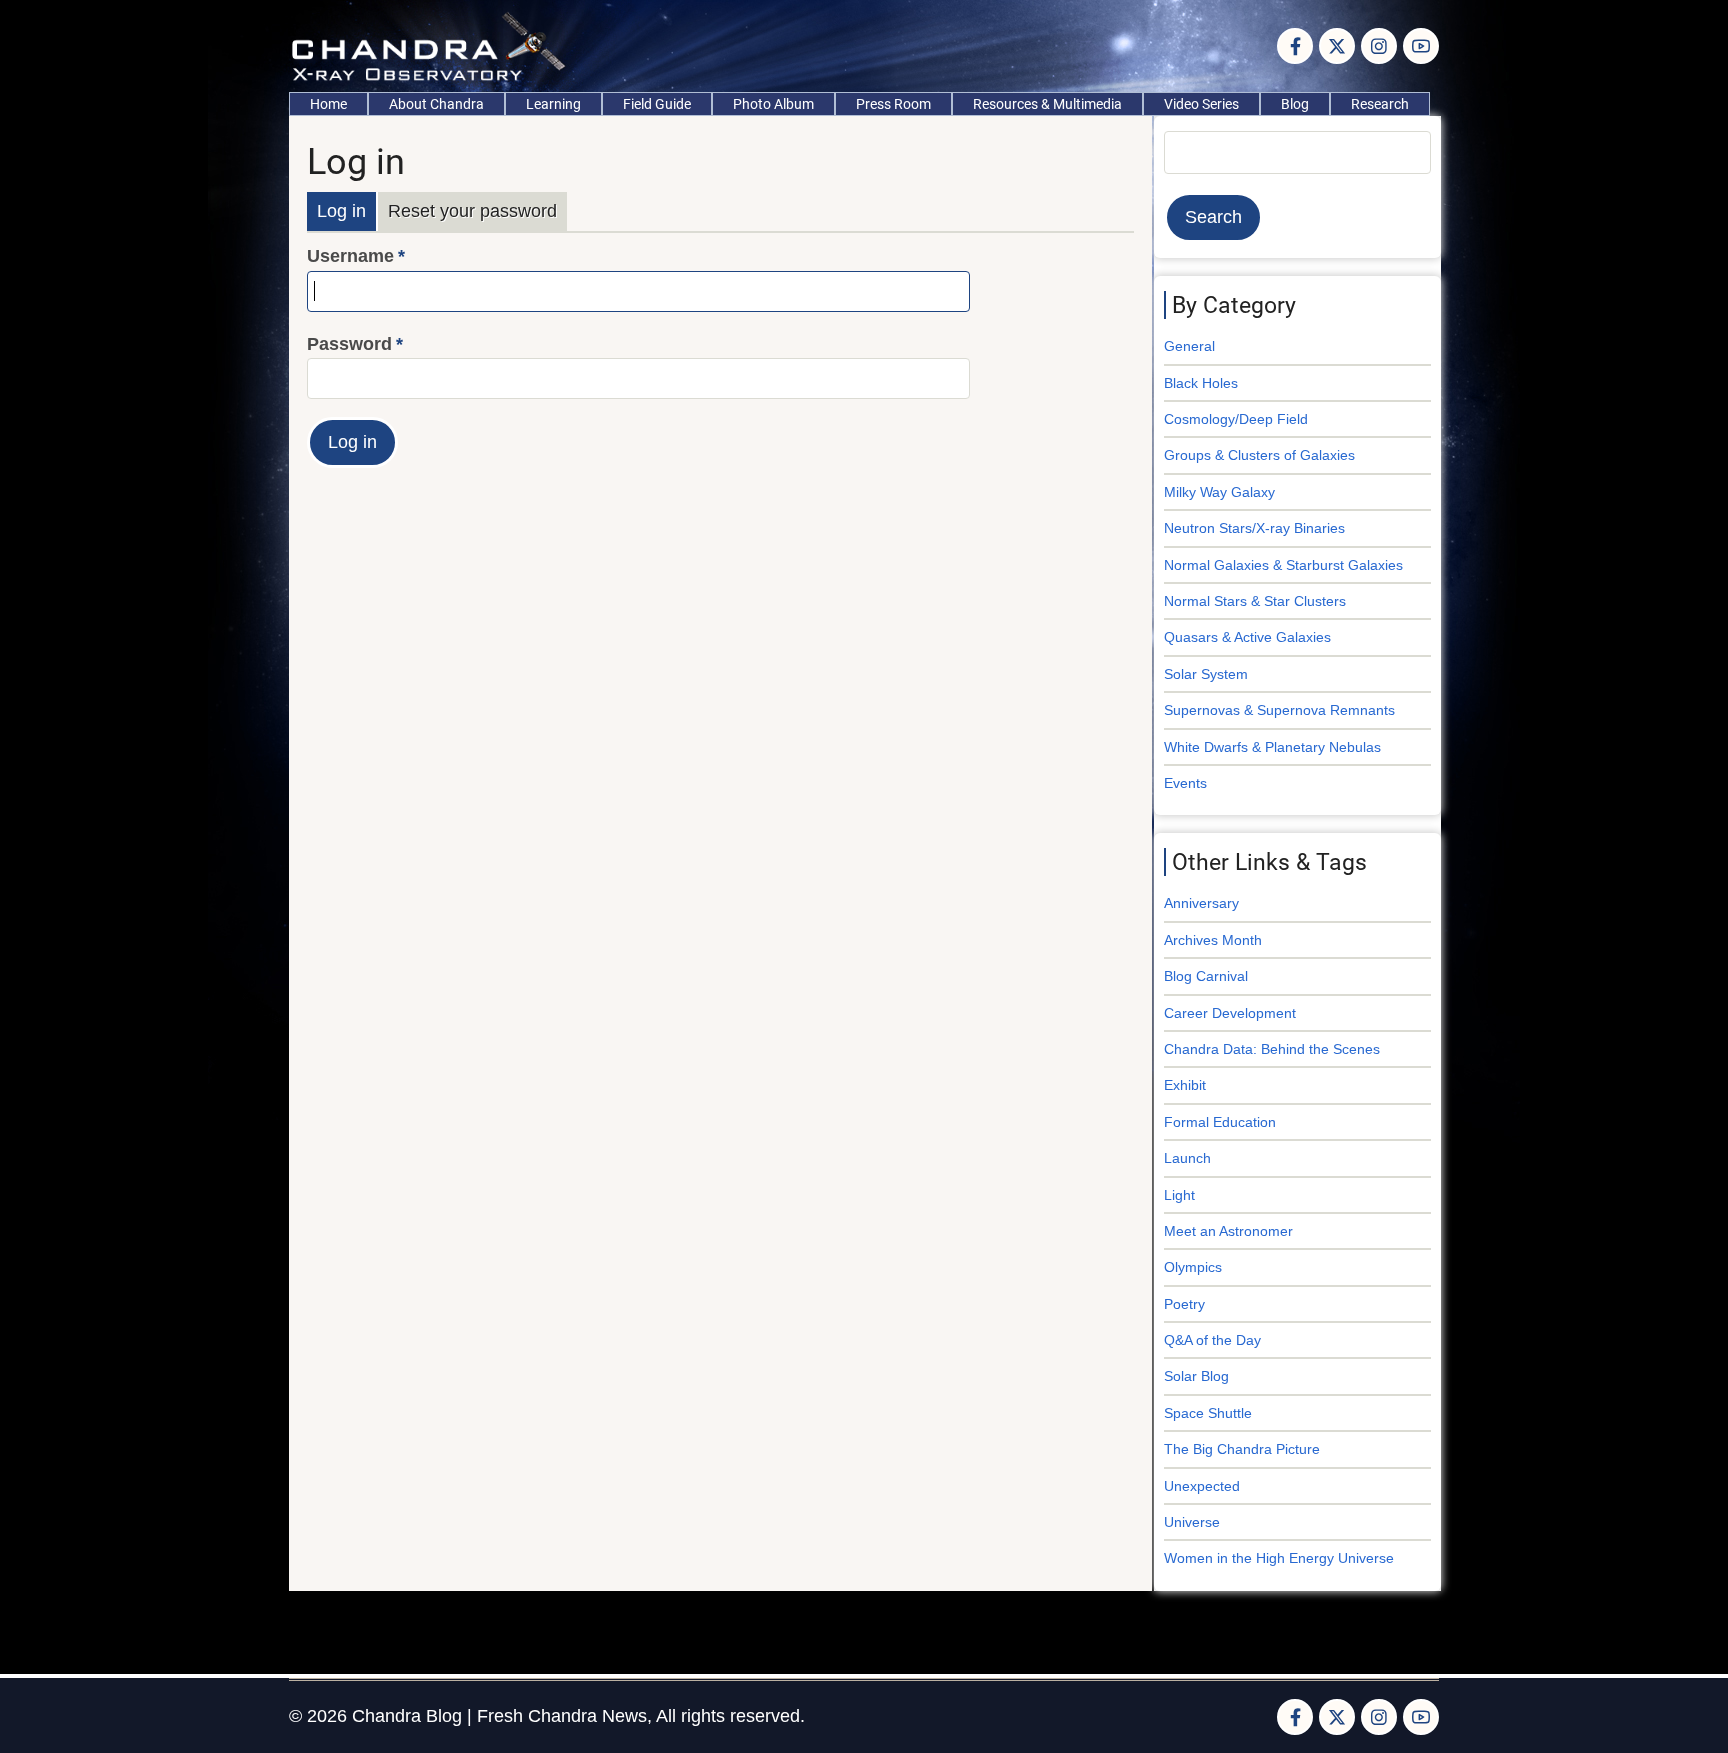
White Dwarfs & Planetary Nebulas (1272, 747)
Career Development (1230, 1013)
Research (1380, 104)
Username (350, 256)
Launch (1187, 1158)
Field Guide (657, 104)
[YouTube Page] (1421, 46)
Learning (553, 104)
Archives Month (1213, 940)
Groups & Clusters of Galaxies (1259, 455)
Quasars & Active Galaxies (1247, 637)
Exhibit (1185, 1085)
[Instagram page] (1379, 46)
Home (328, 104)
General (1189, 346)
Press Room (893, 104)
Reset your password (472, 211)
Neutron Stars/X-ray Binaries (1254, 528)
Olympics (1193, 1267)
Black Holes (1201, 383)
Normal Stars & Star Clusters (1255, 601)
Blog (1295, 104)
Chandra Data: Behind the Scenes (1272, 1049)
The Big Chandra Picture (1242, 1449)
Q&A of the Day (1212, 1340)
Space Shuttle (1208, 1413)
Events (1185, 783)
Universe (1192, 1522)
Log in (341, 211)
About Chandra (436, 104)
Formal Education (1220, 1122)
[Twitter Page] (1337, 46)
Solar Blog (1196, 1376)
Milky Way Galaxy (1219, 492)
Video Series (1201, 104)
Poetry (1184, 1304)
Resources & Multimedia (1047, 104)
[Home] (433, 45)
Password (349, 344)
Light (1179, 1195)
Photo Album (773, 104)
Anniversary (1201, 903)
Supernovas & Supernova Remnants (1279, 710)
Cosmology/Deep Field (1236, 419)
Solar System (1206, 674)
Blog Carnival (1206, 976)
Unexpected (1202, 1486)
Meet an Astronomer (1228, 1231)
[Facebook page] (1295, 46)
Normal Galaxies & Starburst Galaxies (1283, 565)
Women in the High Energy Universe (1279, 1558)
